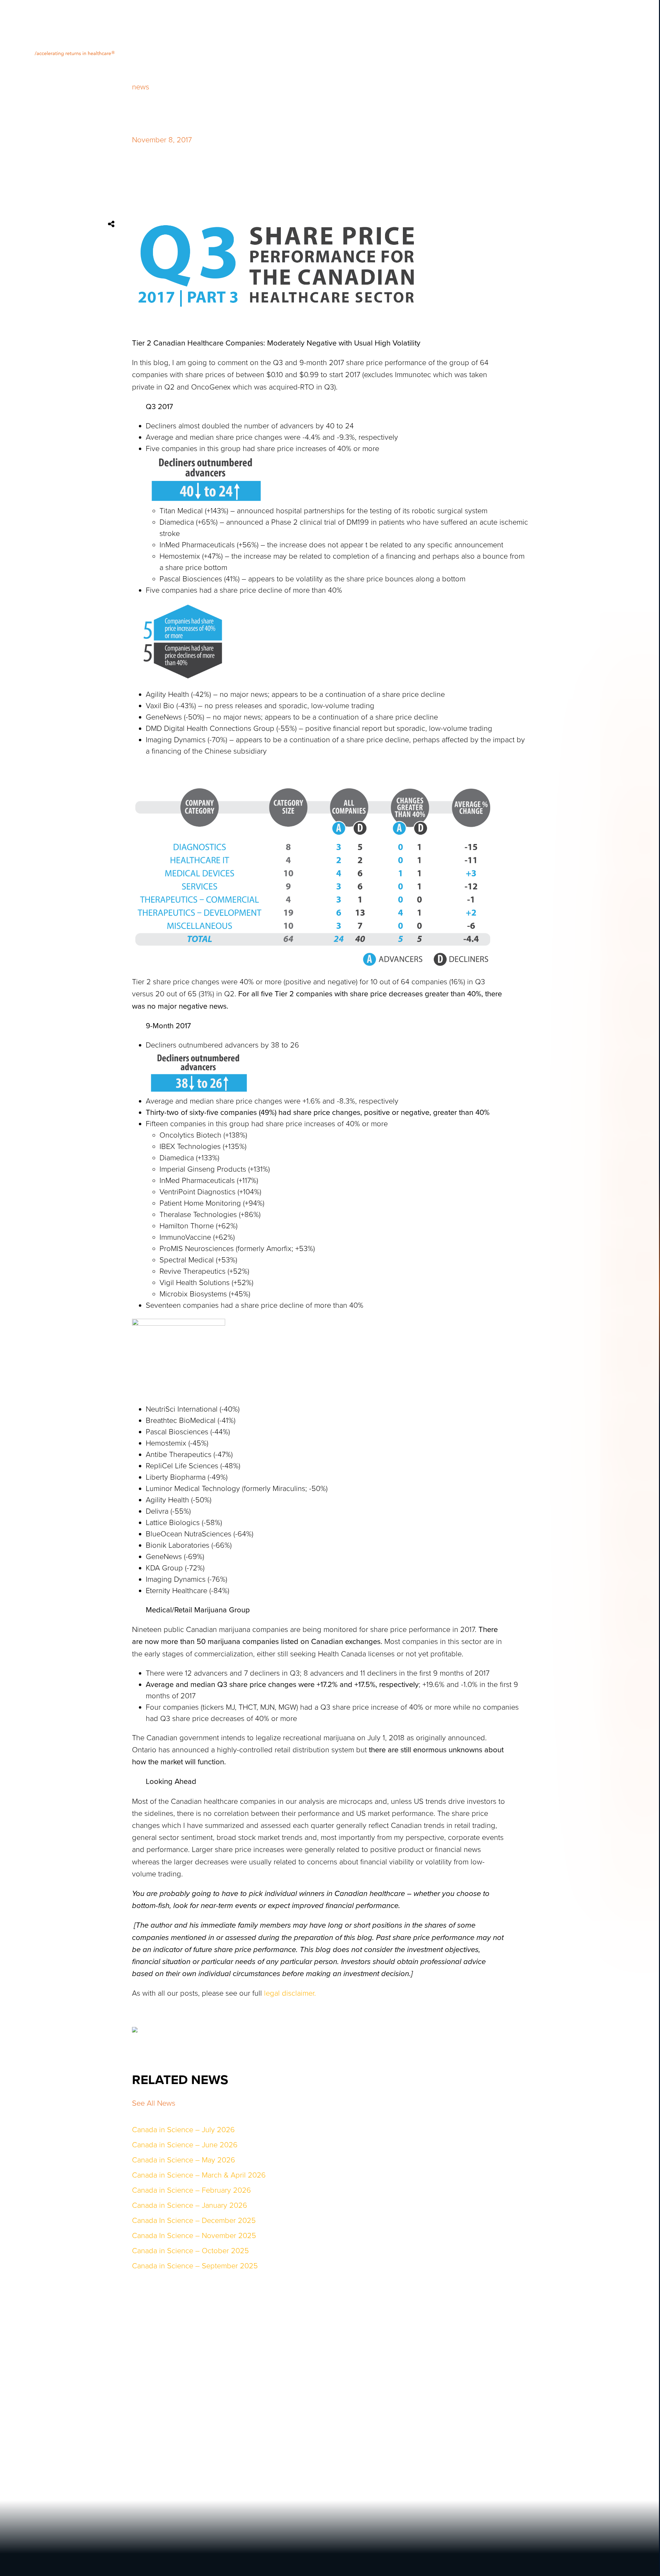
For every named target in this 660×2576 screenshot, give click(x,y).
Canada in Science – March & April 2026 (199, 2175)
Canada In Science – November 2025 (194, 2236)
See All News (154, 2103)
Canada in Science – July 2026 (183, 2130)
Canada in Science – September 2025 (195, 2266)
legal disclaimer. (290, 1993)
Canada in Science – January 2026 (190, 2205)
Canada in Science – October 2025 (190, 2251)
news (141, 87)
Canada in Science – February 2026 (191, 2190)
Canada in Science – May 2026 (184, 2160)
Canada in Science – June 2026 (185, 2145)
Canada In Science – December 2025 (194, 2221)
